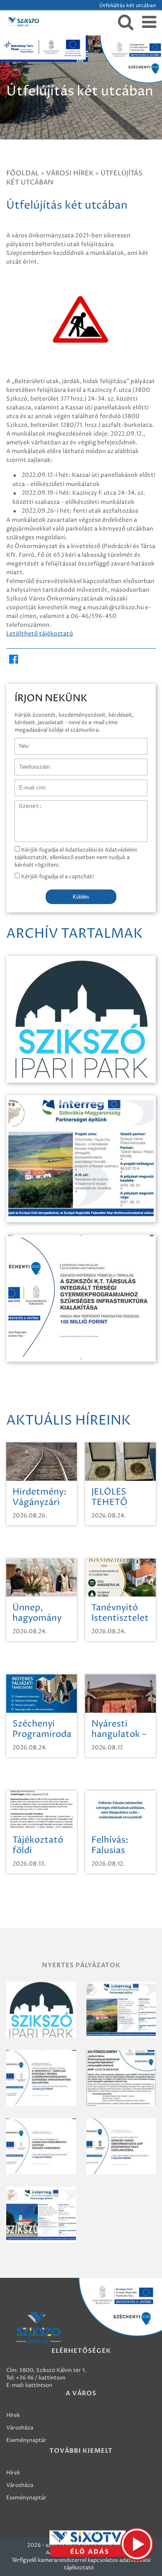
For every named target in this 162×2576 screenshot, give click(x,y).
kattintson (39, 2385)
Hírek (13, 2415)
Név (20, 742)
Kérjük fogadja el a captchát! (57, 877)
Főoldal (23, 173)
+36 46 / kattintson (41, 2378)
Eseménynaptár (26, 2440)
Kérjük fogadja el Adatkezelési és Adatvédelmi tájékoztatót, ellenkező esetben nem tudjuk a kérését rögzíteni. (76, 857)
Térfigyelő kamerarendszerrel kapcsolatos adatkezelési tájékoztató (81, 2564)
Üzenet (24, 805)
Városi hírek (70, 173)
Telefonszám (31, 763)
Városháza (20, 2428)
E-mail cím (28, 784)
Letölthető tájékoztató (40, 634)
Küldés (81, 897)
